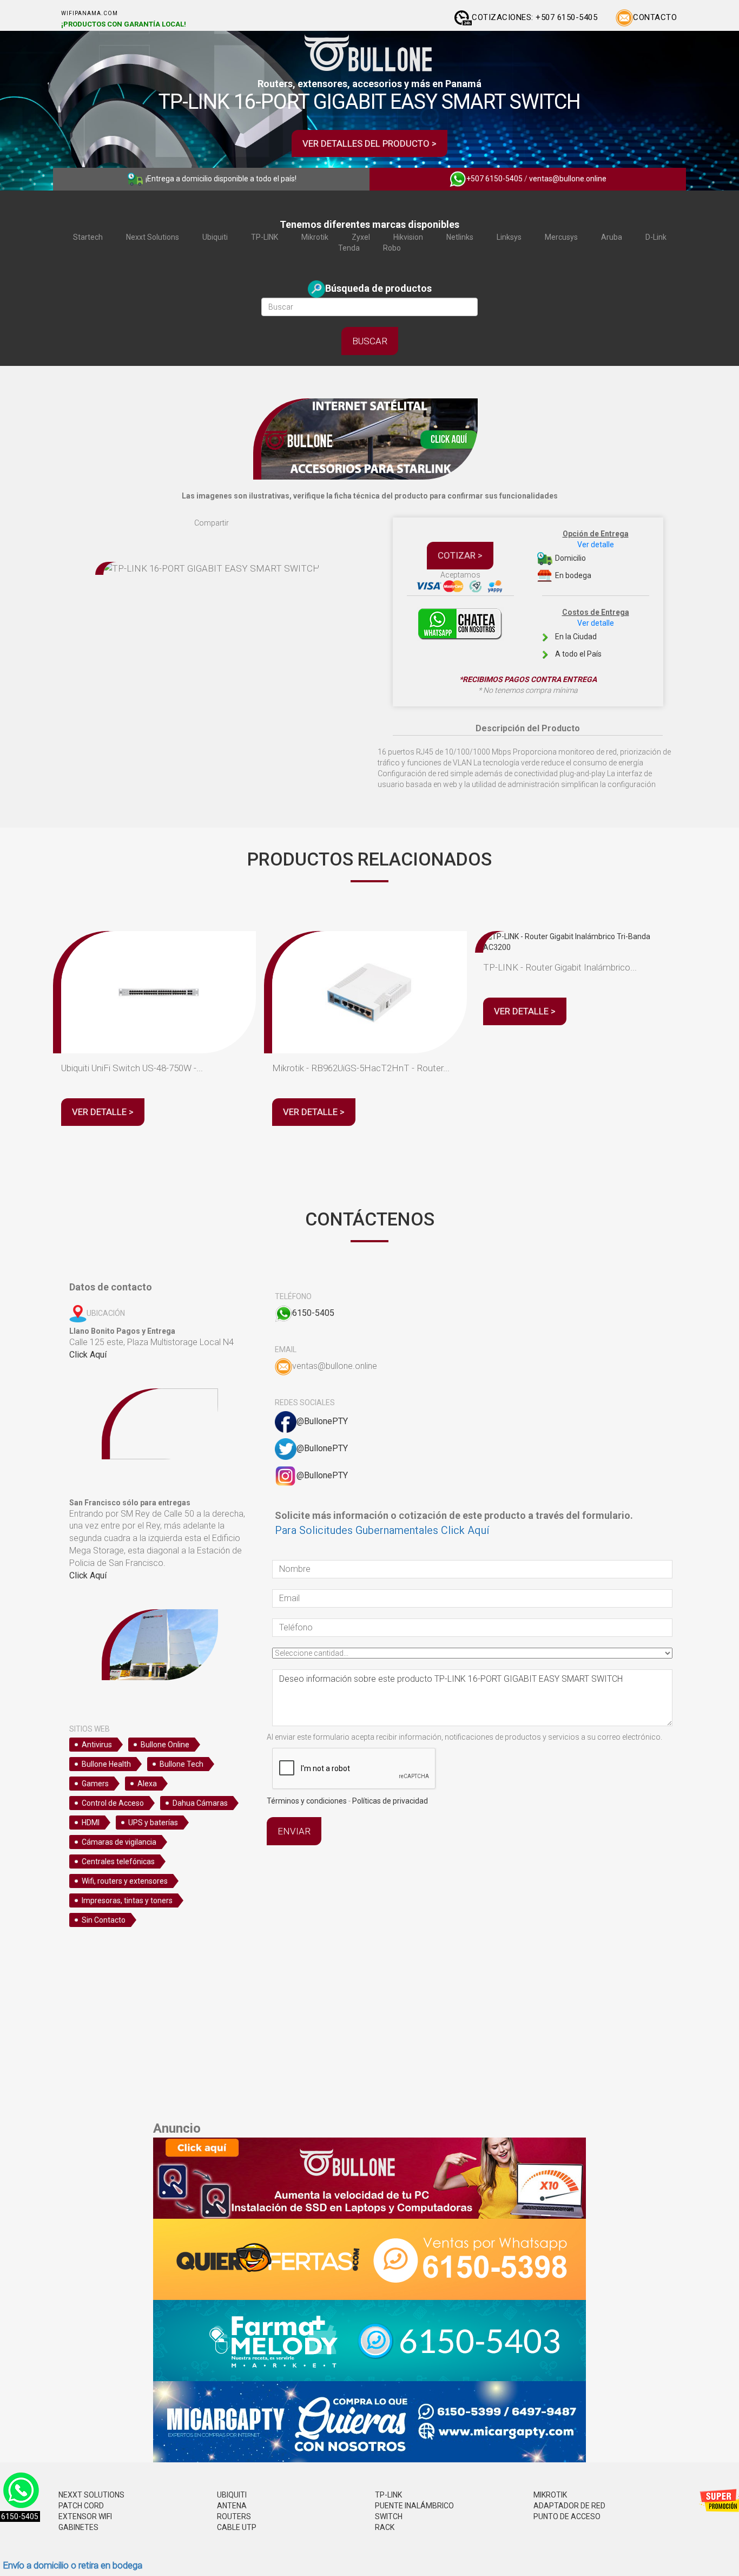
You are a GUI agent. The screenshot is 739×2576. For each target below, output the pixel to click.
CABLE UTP (237, 2527)
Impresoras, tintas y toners (127, 1900)
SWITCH (389, 2516)
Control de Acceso (113, 1803)
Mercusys (561, 237)
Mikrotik (315, 237)
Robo (392, 248)
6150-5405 (313, 1313)
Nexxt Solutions (153, 237)
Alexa (147, 1784)
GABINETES (78, 2527)
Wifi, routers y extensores (125, 1881)
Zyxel (361, 237)
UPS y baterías (153, 1823)
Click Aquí (88, 1355)
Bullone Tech (182, 1764)
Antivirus (97, 1745)
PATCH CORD (81, 2506)
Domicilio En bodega (591, 555)
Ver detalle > (103, 1112)
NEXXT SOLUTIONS (91, 2495)
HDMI (91, 1823)
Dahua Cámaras (200, 1803)
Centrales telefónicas (118, 1861)
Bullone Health (106, 1764)
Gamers (95, 1784)
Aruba (612, 237)
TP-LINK (265, 237)
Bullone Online (165, 1745)
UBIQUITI (232, 2495)
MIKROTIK (550, 2495)
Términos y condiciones (307, 1801)
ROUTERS (234, 2516)
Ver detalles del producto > (369, 143)
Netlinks (460, 237)
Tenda (349, 248)
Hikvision (408, 237)
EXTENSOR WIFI (85, 2516)
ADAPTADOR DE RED (569, 2506)
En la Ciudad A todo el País (591, 633)
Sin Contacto (104, 1920)
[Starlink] (369, 438)
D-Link (656, 237)
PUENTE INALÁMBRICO (414, 2506)
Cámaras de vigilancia (119, 1842)
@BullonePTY (322, 1421)
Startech (88, 237)
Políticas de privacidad (390, 1801)
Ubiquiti (215, 237)
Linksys (509, 237)
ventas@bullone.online (568, 179)
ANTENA (232, 2506)
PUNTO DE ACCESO (567, 2516)
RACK (385, 2527)
